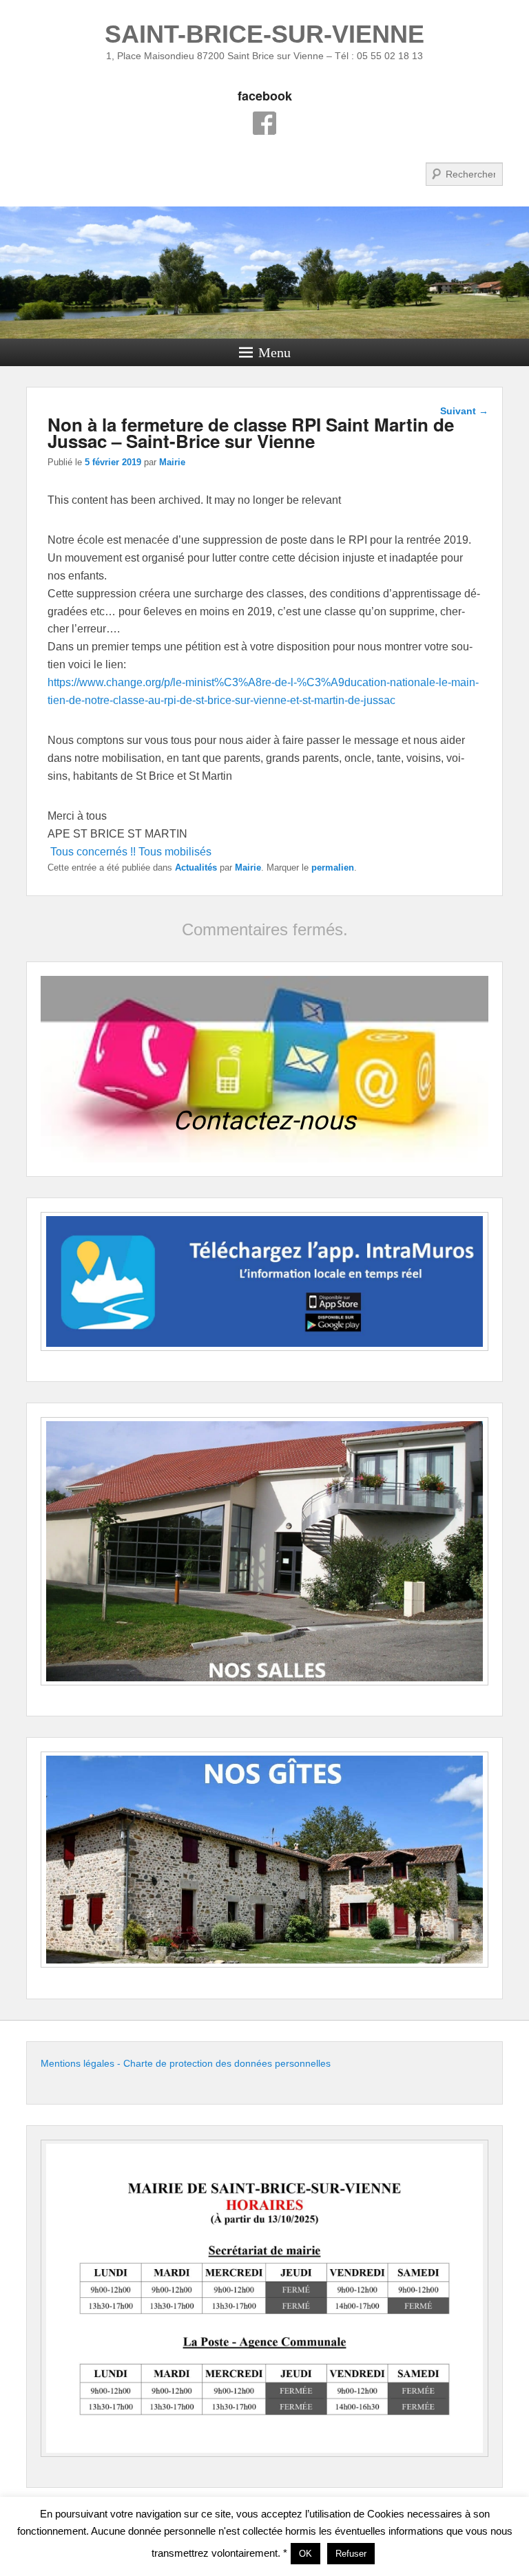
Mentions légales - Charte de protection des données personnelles (186, 2063)
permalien (333, 867)
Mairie (172, 462)
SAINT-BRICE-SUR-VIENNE (264, 34)
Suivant (464, 411)
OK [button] (305, 2554)
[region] (264, 1069)
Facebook (264, 123)
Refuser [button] (351, 2554)
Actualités (196, 867)
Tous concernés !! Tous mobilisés (131, 852)
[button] (264, 1069)
